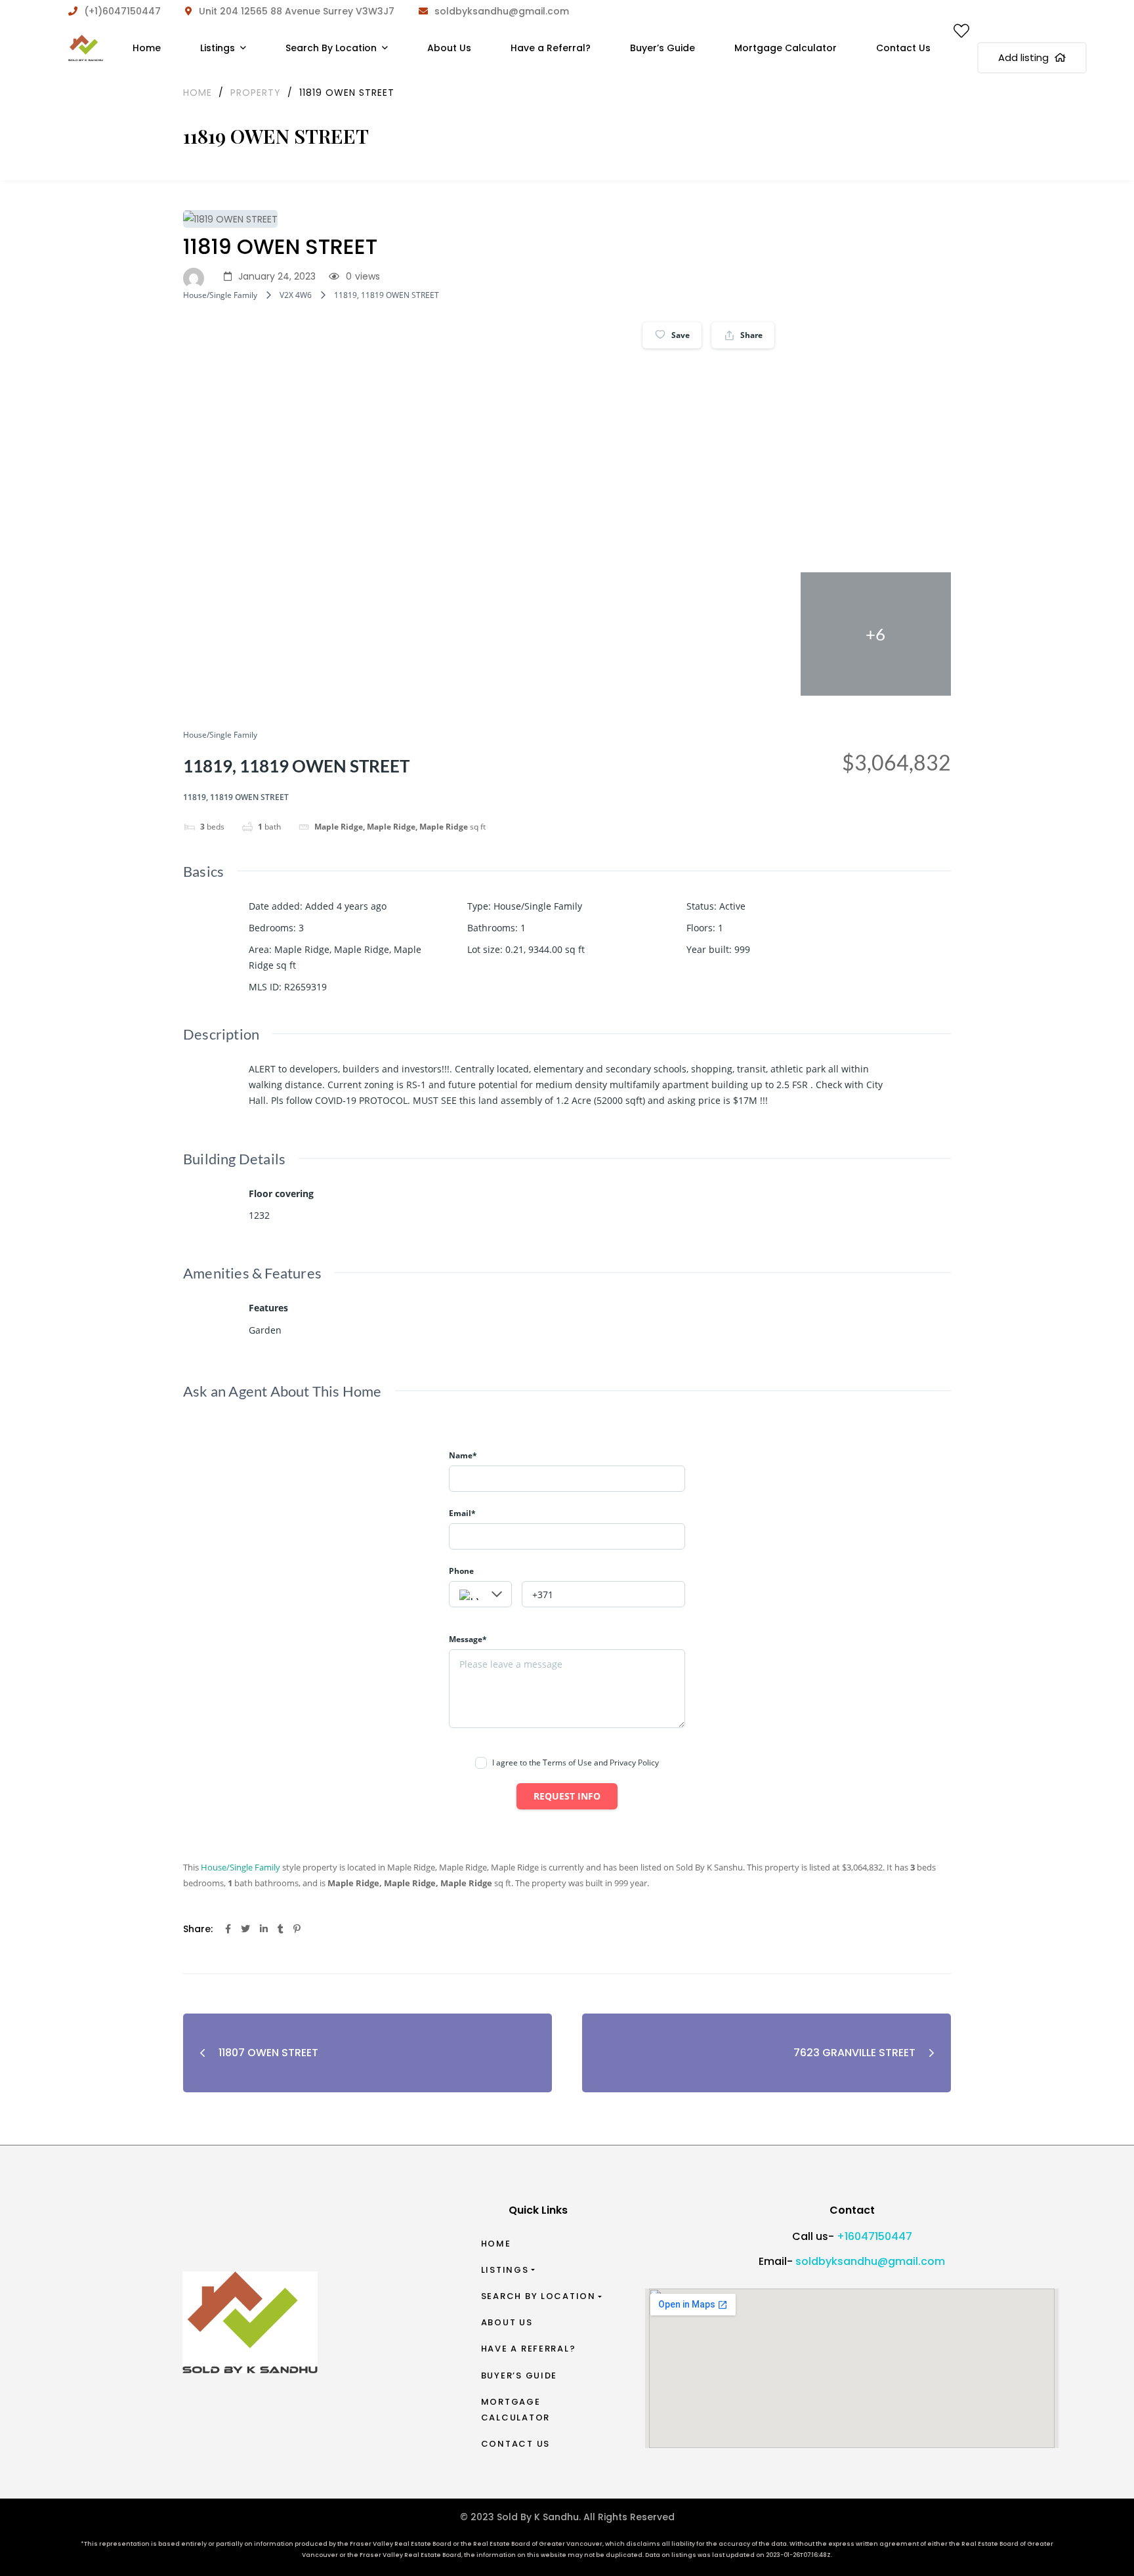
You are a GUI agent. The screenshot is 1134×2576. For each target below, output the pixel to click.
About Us (507, 2322)
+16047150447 (874, 2236)
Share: (198, 1929)
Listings (505, 2270)
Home (496, 2244)
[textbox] (480, 1595)
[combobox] (480, 1594)
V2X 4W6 (296, 295)
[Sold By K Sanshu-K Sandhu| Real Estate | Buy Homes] (86, 48)
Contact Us (515, 2444)
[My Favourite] (961, 33)
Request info (567, 1796)
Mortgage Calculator (515, 2410)
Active (732, 906)
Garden (265, 1330)
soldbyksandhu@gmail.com (870, 2261)
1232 (259, 1215)
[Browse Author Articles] (197, 277)
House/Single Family (220, 295)
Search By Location (538, 2296)
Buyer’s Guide (519, 2375)
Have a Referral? (529, 2349)
